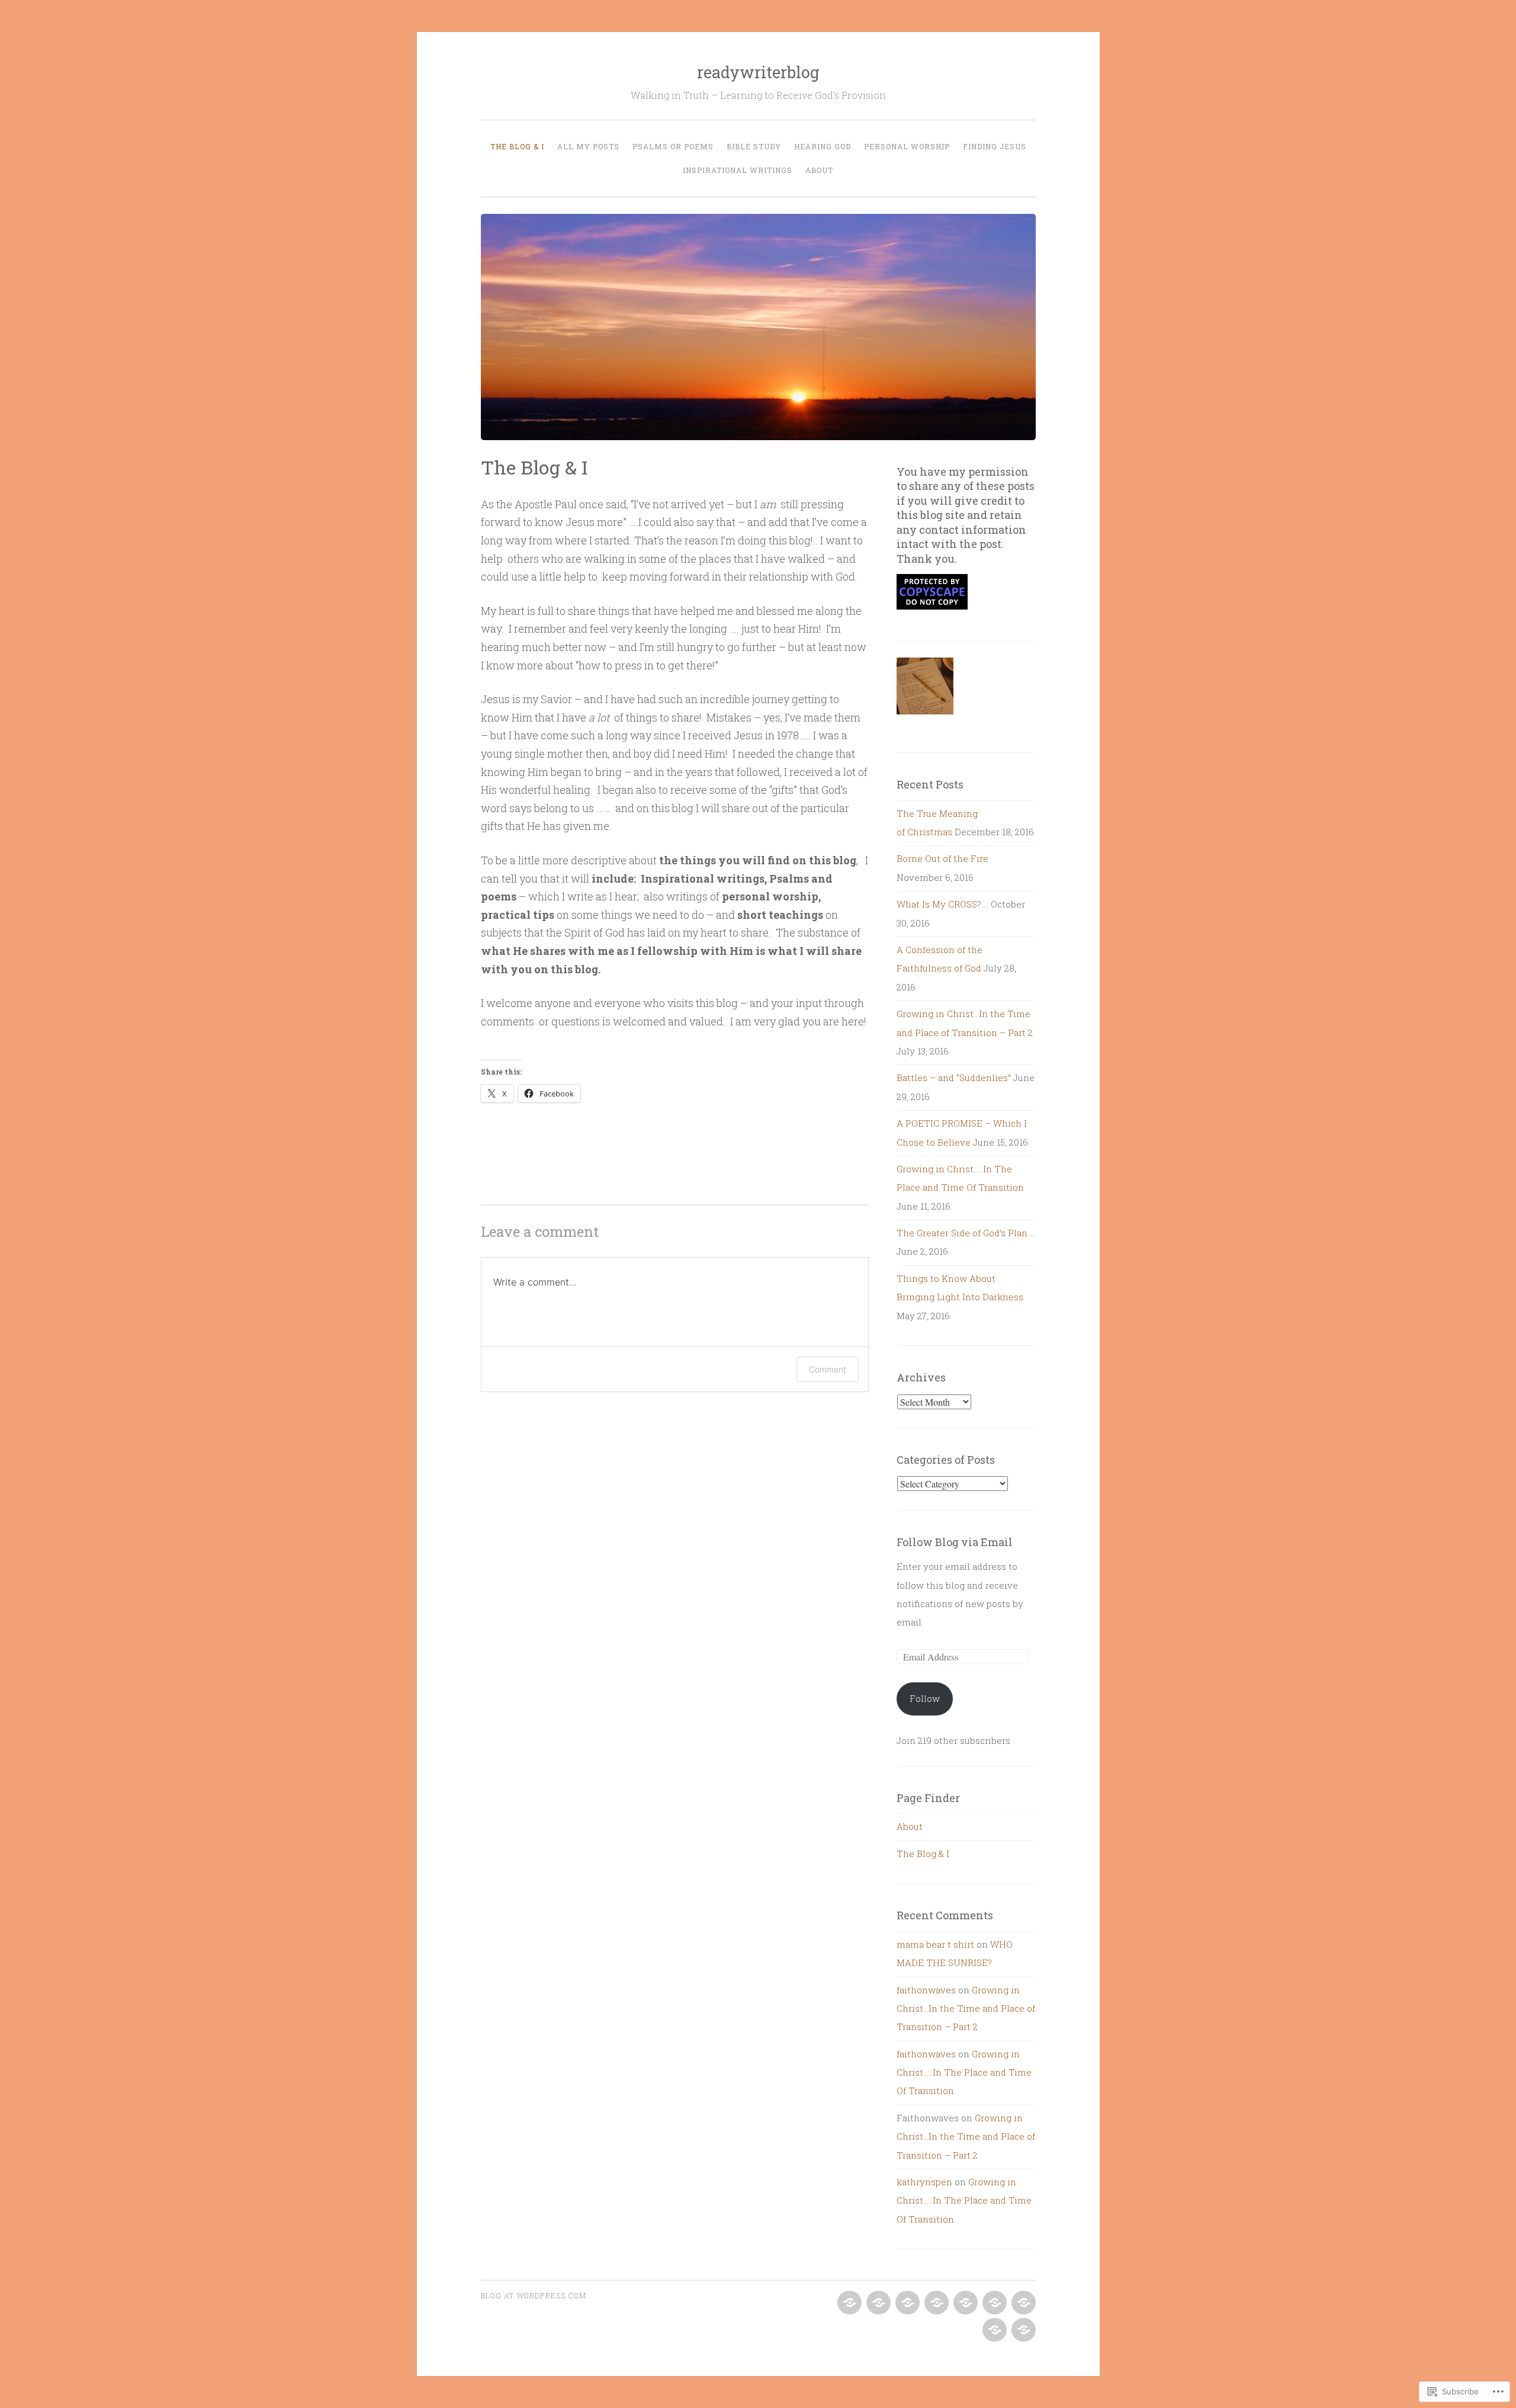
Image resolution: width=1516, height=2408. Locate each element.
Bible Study (754, 146)
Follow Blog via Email (955, 1542)
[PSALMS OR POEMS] (906, 2303)
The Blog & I (517, 146)
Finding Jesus (995, 146)
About (819, 170)
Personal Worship (907, 146)
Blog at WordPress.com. (535, 2295)
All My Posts (588, 146)
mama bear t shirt (935, 1944)
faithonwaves (926, 1990)
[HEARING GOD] (964, 2303)
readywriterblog (758, 72)
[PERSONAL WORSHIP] (993, 2303)
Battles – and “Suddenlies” (954, 1078)
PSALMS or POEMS (673, 146)
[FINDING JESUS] (1022, 2303)
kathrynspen (924, 2182)
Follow (925, 1698)
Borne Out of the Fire (942, 858)
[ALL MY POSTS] (877, 2303)
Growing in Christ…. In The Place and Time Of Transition (964, 2072)
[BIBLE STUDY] (935, 2303)
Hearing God (823, 146)
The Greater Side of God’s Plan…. (966, 1233)
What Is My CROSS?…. (942, 904)
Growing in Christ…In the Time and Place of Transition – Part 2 (966, 2008)
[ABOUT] (1022, 2330)
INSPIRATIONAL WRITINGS (738, 170)
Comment (828, 1369)
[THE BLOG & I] (848, 2303)
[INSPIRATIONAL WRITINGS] (993, 2330)
